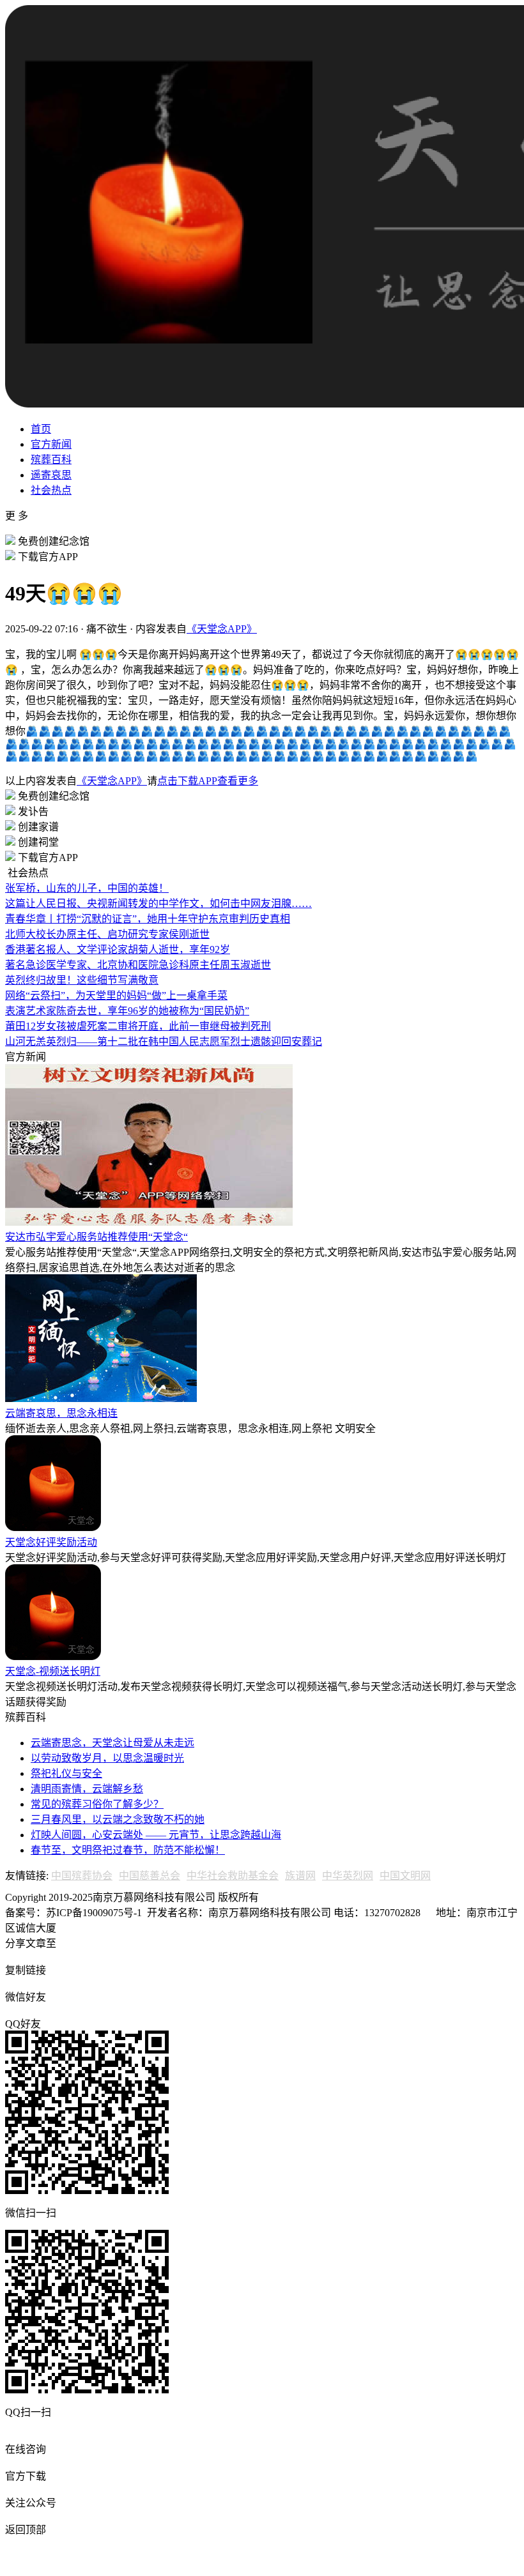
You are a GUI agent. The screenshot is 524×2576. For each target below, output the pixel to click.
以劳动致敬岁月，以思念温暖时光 (107, 1758)
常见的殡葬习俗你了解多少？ (97, 1804)
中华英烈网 (348, 1876)
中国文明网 (405, 1876)
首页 (41, 429)
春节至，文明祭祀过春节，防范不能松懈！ (128, 1850)
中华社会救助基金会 (233, 1876)
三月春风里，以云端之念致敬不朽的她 (118, 1819)
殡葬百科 (51, 460)
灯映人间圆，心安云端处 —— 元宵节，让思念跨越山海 (156, 1835)
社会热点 (51, 490)
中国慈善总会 (150, 1876)
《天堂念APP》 (222, 629)
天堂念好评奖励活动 (51, 1542)
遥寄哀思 (51, 475)
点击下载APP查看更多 (208, 781)
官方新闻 (51, 444)
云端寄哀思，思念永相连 (61, 1413)
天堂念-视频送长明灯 (53, 1671)
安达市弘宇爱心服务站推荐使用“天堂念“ (96, 1237)
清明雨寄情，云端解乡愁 (87, 1789)
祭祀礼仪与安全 (66, 1773)
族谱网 (300, 1876)
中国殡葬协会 (82, 1876)
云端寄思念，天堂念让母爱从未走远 (112, 1743)
